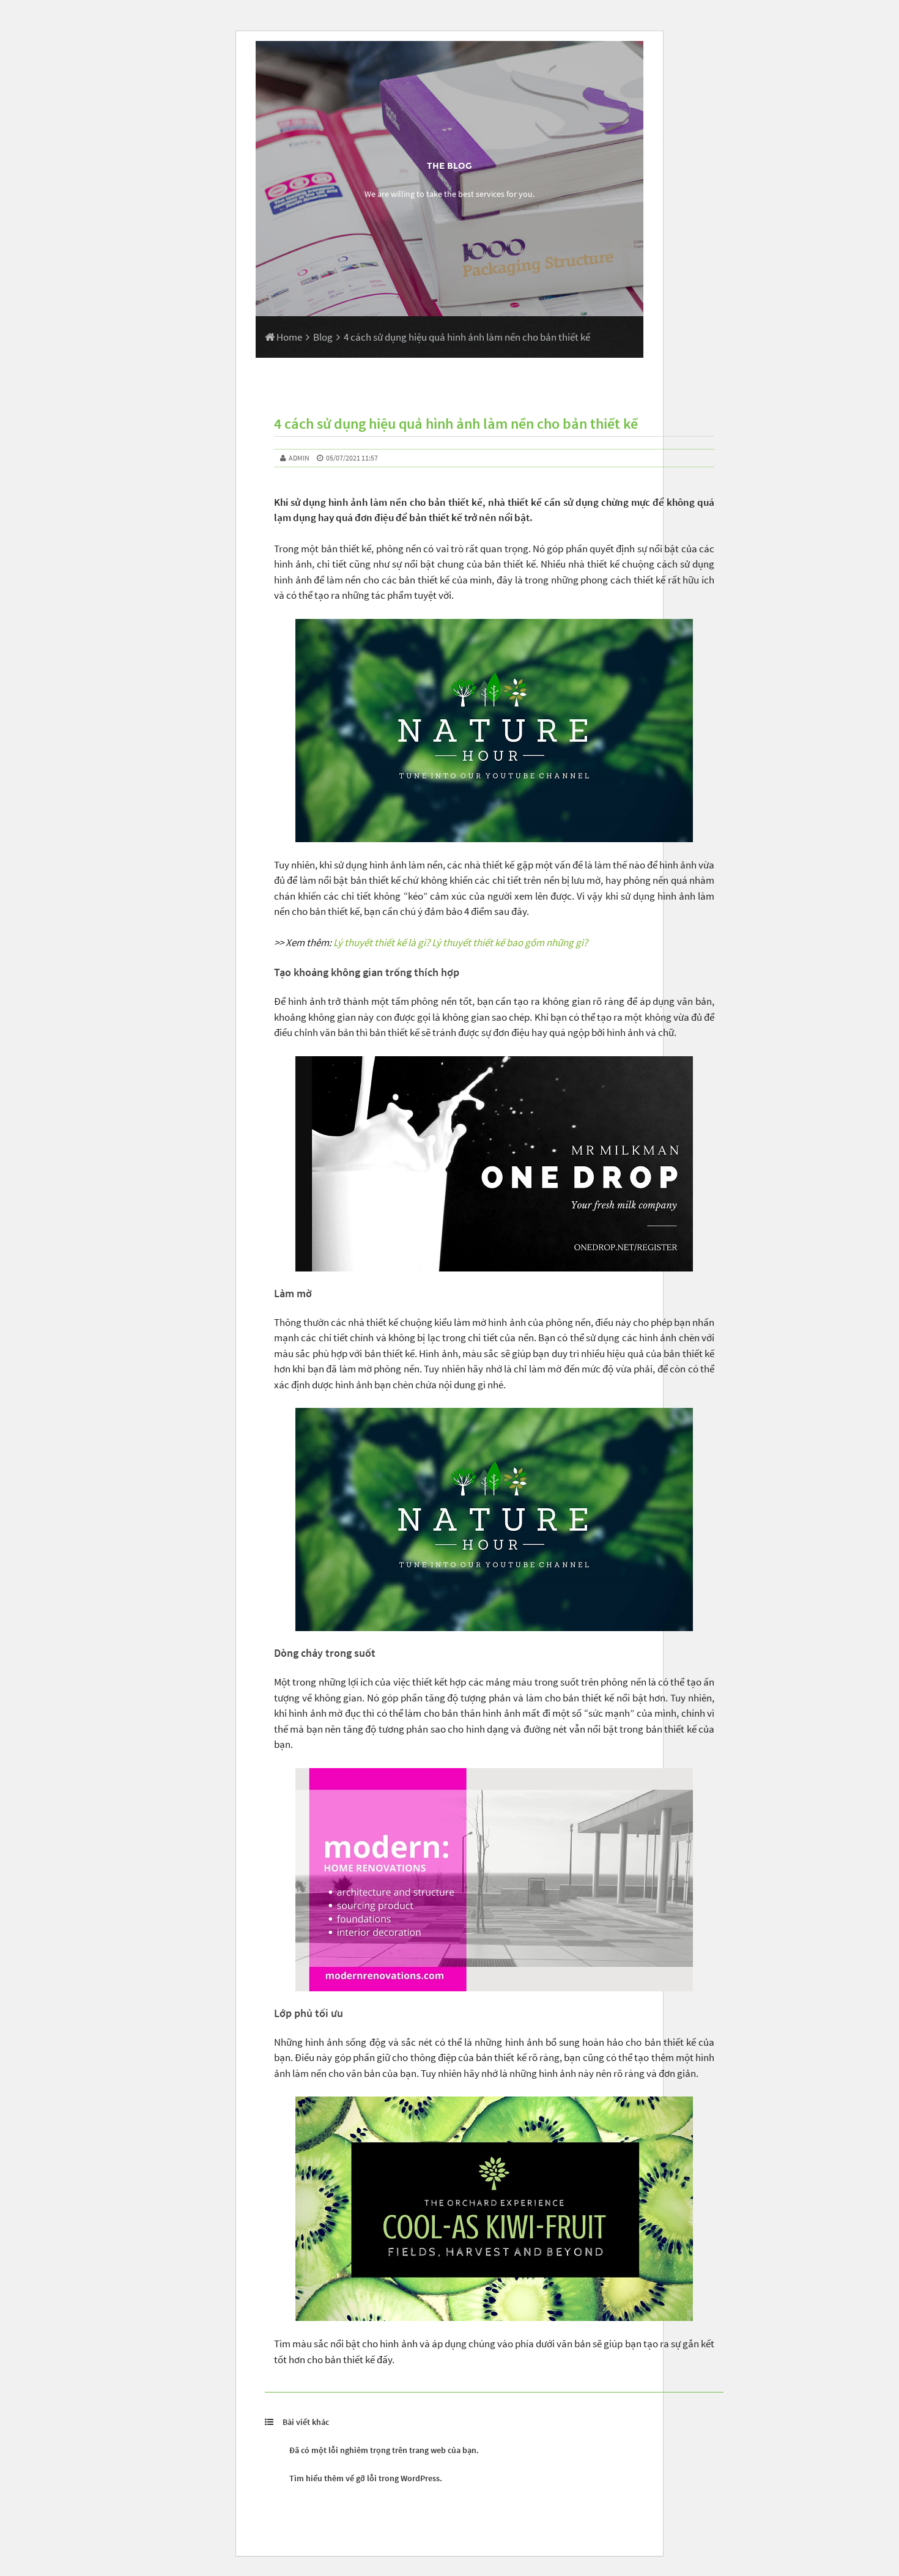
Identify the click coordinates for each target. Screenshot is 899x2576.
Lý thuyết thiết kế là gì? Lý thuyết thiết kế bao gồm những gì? (461, 942)
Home (288, 337)
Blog (323, 337)
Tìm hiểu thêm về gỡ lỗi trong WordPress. (366, 2478)
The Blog (449, 166)
